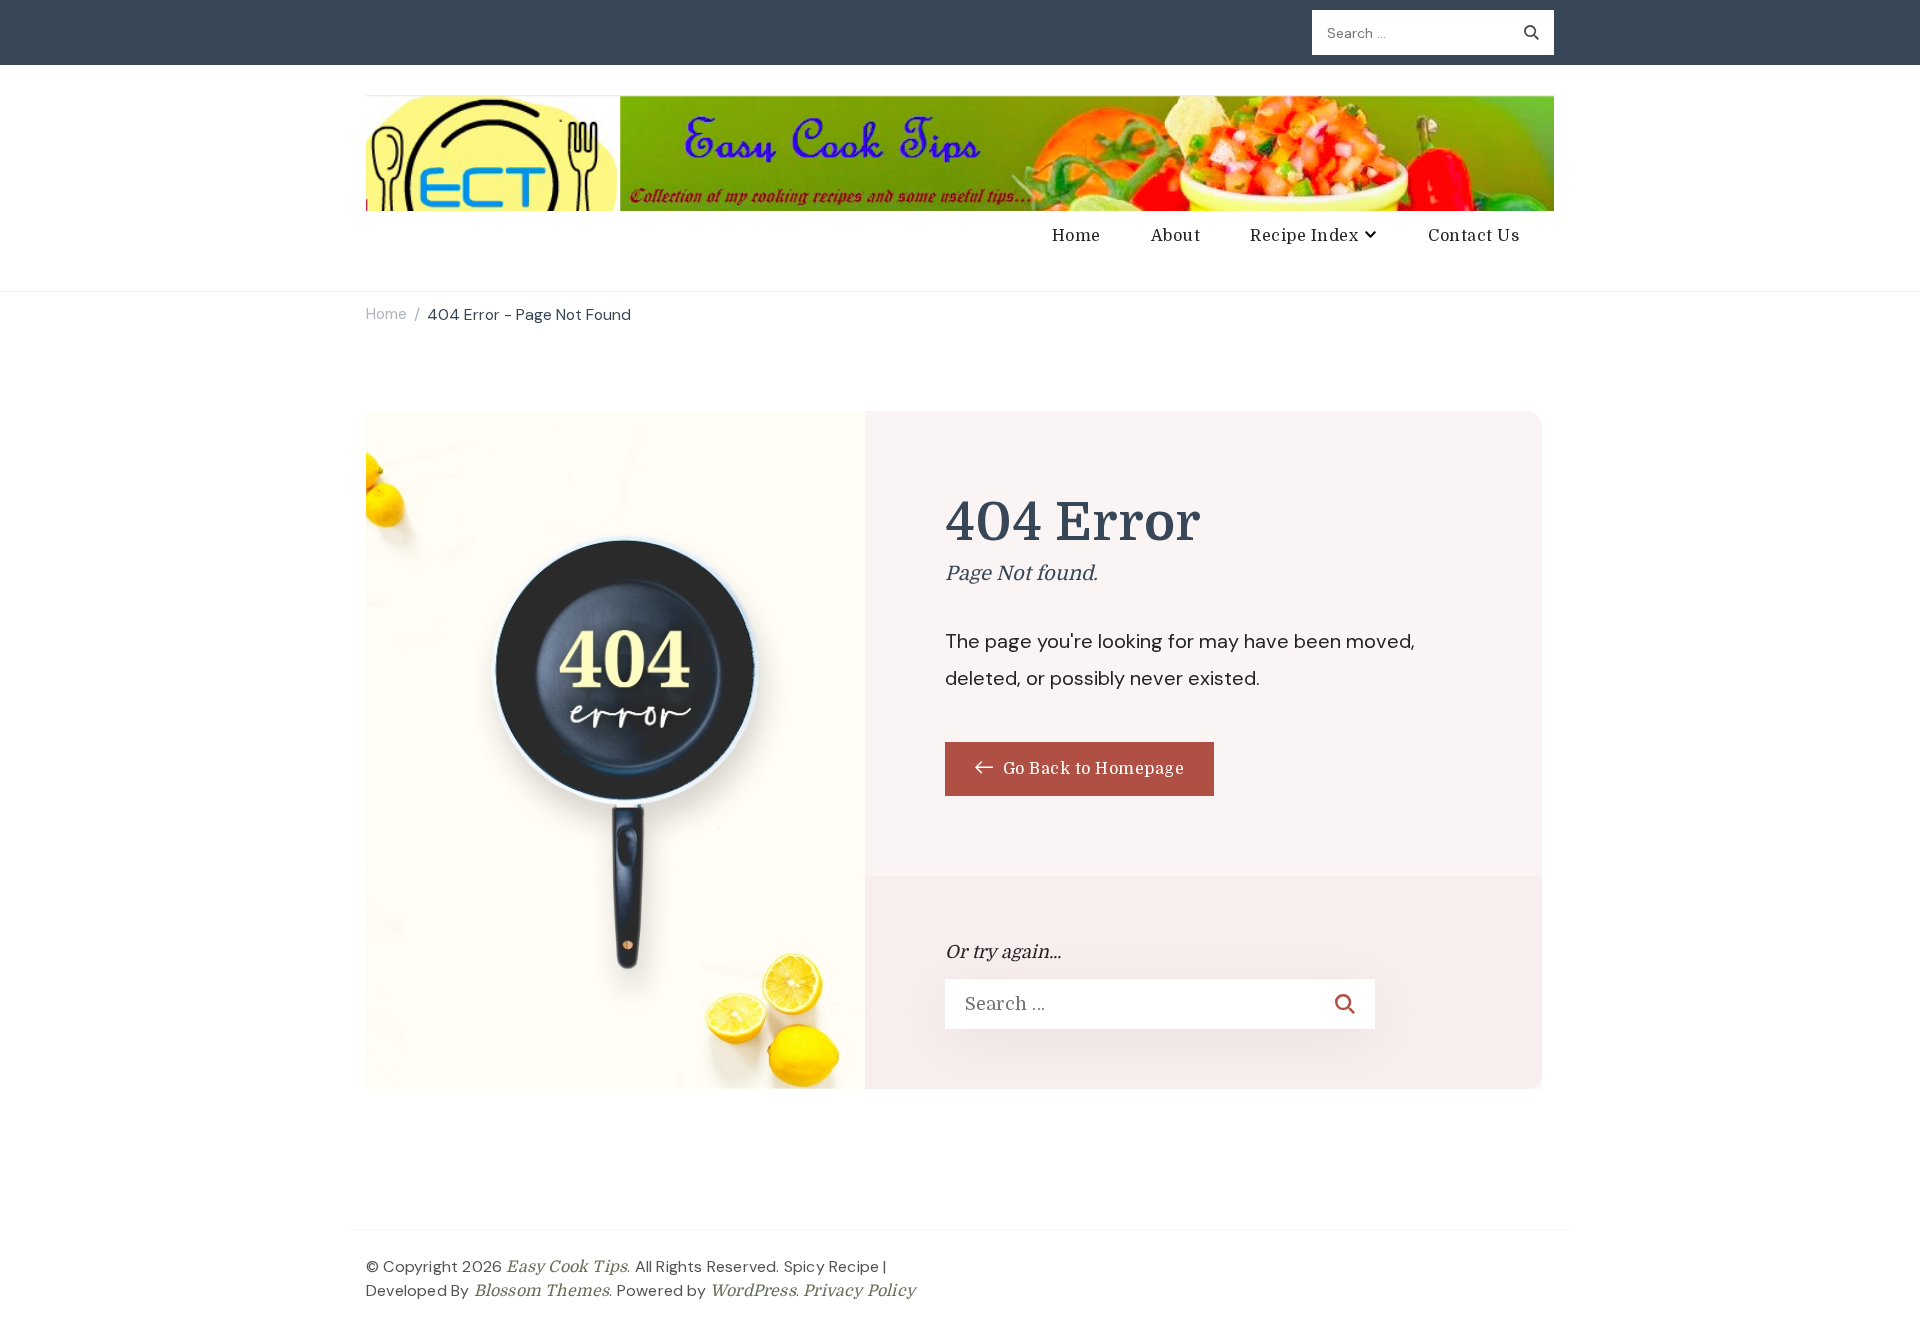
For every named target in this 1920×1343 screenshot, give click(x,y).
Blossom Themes (542, 1291)
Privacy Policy (859, 1291)
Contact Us (1473, 236)
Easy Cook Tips (566, 1267)
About (1176, 236)
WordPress (753, 1291)
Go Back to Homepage (1091, 769)
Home (1076, 236)
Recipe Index (1304, 236)
